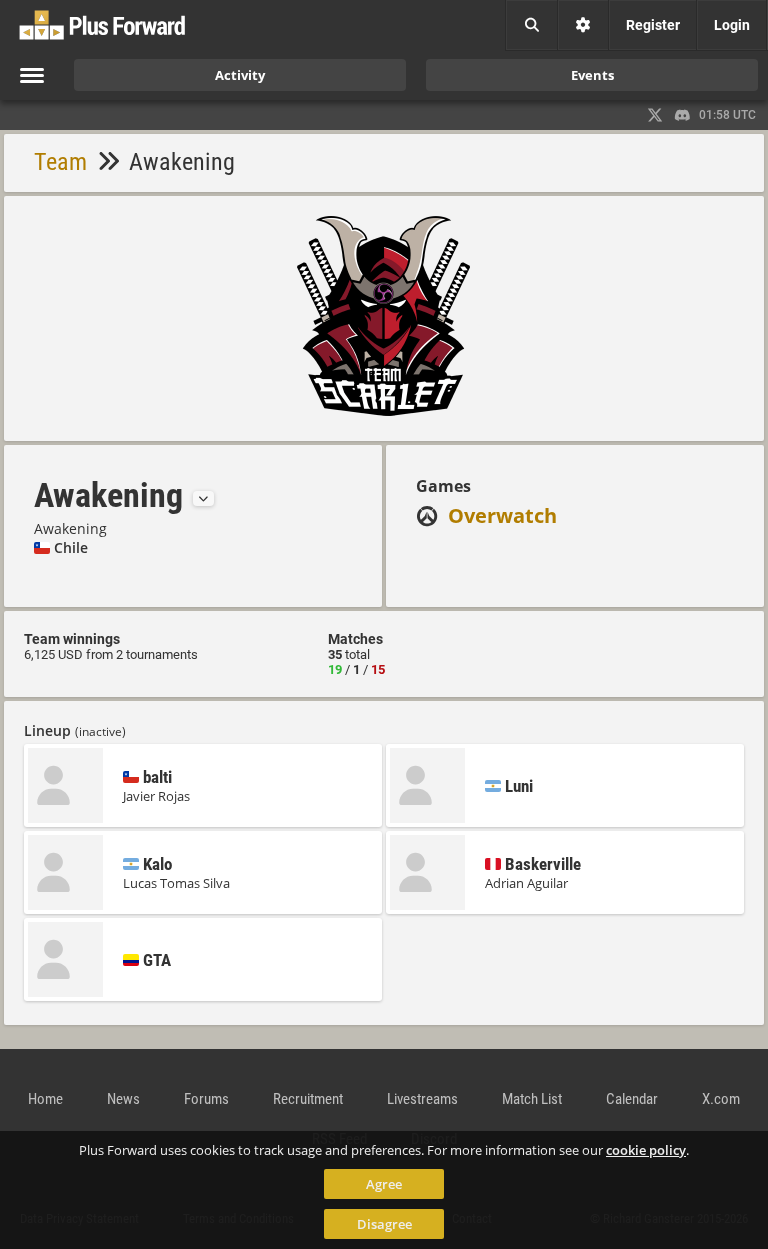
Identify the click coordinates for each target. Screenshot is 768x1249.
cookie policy (646, 1150)
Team (60, 162)
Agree (384, 1184)
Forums (206, 1099)
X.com (721, 1099)
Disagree (384, 1224)
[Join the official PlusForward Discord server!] (683, 115)
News (123, 1099)
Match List (532, 1099)
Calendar (632, 1099)
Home (45, 1099)
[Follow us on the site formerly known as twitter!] (655, 115)
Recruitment (308, 1099)
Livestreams (422, 1099)
